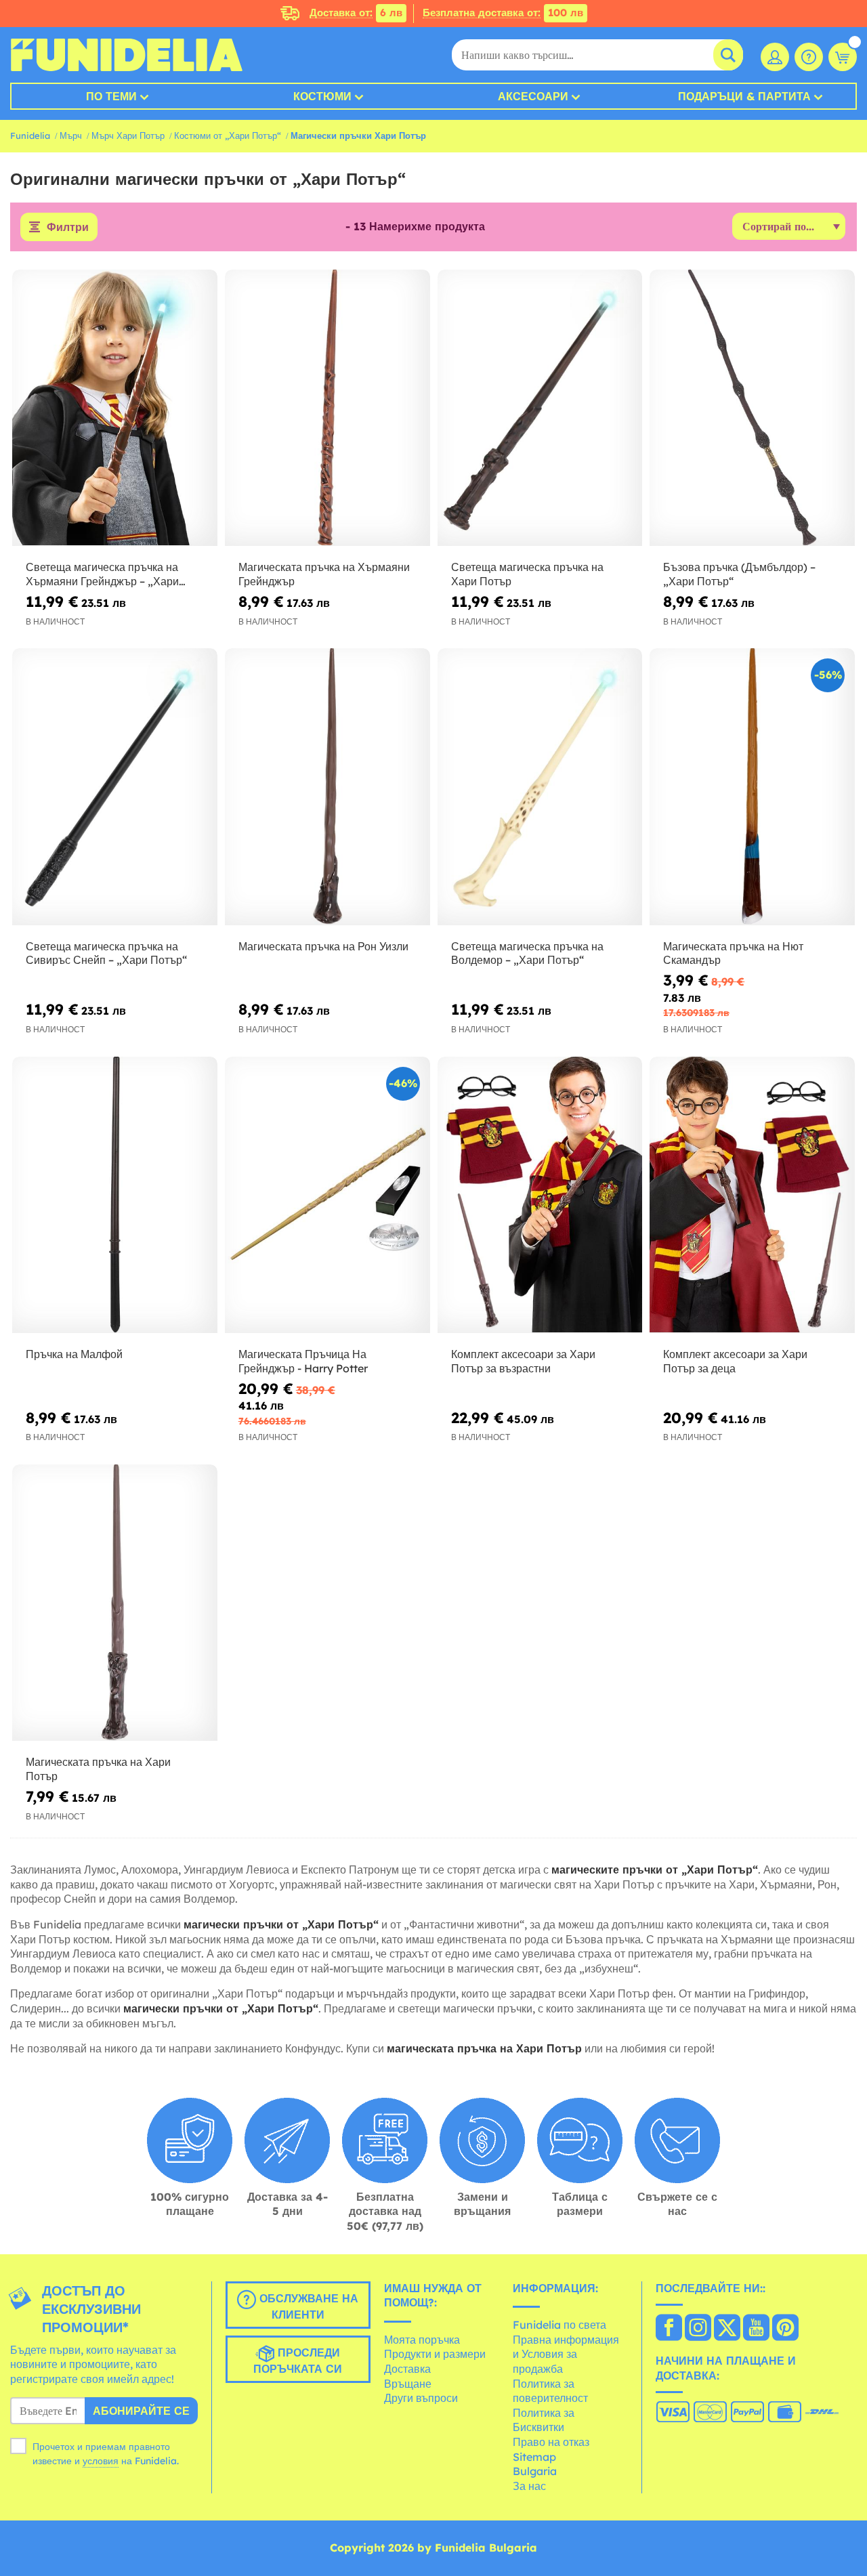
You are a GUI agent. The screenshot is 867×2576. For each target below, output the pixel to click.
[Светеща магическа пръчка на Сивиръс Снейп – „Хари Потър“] (115, 787)
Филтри (68, 227)
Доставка (407, 2369)
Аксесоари (533, 96)
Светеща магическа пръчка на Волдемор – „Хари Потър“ (527, 953)
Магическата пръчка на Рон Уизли (323, 946)
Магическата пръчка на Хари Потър (98, 1769)
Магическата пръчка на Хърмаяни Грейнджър (324, 574)
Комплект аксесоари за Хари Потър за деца (735, 1361)
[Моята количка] (843, 57)
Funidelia (30, 135)
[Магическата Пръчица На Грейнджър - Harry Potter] (327, 1195)
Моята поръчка (422, 2340)
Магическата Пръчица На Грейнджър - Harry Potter (303, 1361)
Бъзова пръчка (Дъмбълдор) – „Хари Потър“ (739, 574)
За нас (529, 2486)
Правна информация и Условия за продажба (566, 2354)
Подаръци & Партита (744, 96)
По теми (111, 96)
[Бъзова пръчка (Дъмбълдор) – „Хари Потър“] (752, 408)
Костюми (322, 96)
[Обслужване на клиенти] (809, 57)
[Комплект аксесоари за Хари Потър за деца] (752, 1195)
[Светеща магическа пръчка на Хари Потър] (540, 408)
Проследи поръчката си (298, 2361)
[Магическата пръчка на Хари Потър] (115, 1603)
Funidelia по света (559, 2325)
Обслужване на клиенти (307, 2306)
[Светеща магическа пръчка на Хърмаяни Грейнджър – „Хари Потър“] (115, 408)
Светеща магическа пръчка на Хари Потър (527, 574)
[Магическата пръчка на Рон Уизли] (327, 787)
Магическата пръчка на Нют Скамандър (733, 953)
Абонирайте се (141, 2411)
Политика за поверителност (550, 2391)
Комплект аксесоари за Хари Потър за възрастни (523, 1361)
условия (101, 2461)
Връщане (408, 2384)
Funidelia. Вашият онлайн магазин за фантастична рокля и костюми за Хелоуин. (126, 55)
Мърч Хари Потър (128, 135)
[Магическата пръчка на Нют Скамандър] (752, 787)
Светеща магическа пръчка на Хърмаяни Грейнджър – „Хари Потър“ (102, 574)
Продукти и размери (435, 2354)
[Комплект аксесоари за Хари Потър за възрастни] (540, 1195)
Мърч (71, 135)
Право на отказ (551, 2442)
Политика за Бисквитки (544, 2420)
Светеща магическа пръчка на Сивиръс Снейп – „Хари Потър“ (106, 953)
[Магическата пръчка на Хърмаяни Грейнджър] (327, 408)
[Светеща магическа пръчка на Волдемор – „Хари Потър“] (540, 787)
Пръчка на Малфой (74, 1354)
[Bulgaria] (669, 2329)
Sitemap (534, 2457)
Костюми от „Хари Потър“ (228, 135)
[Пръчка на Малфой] (115, 1195)
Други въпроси (421, 2398)
